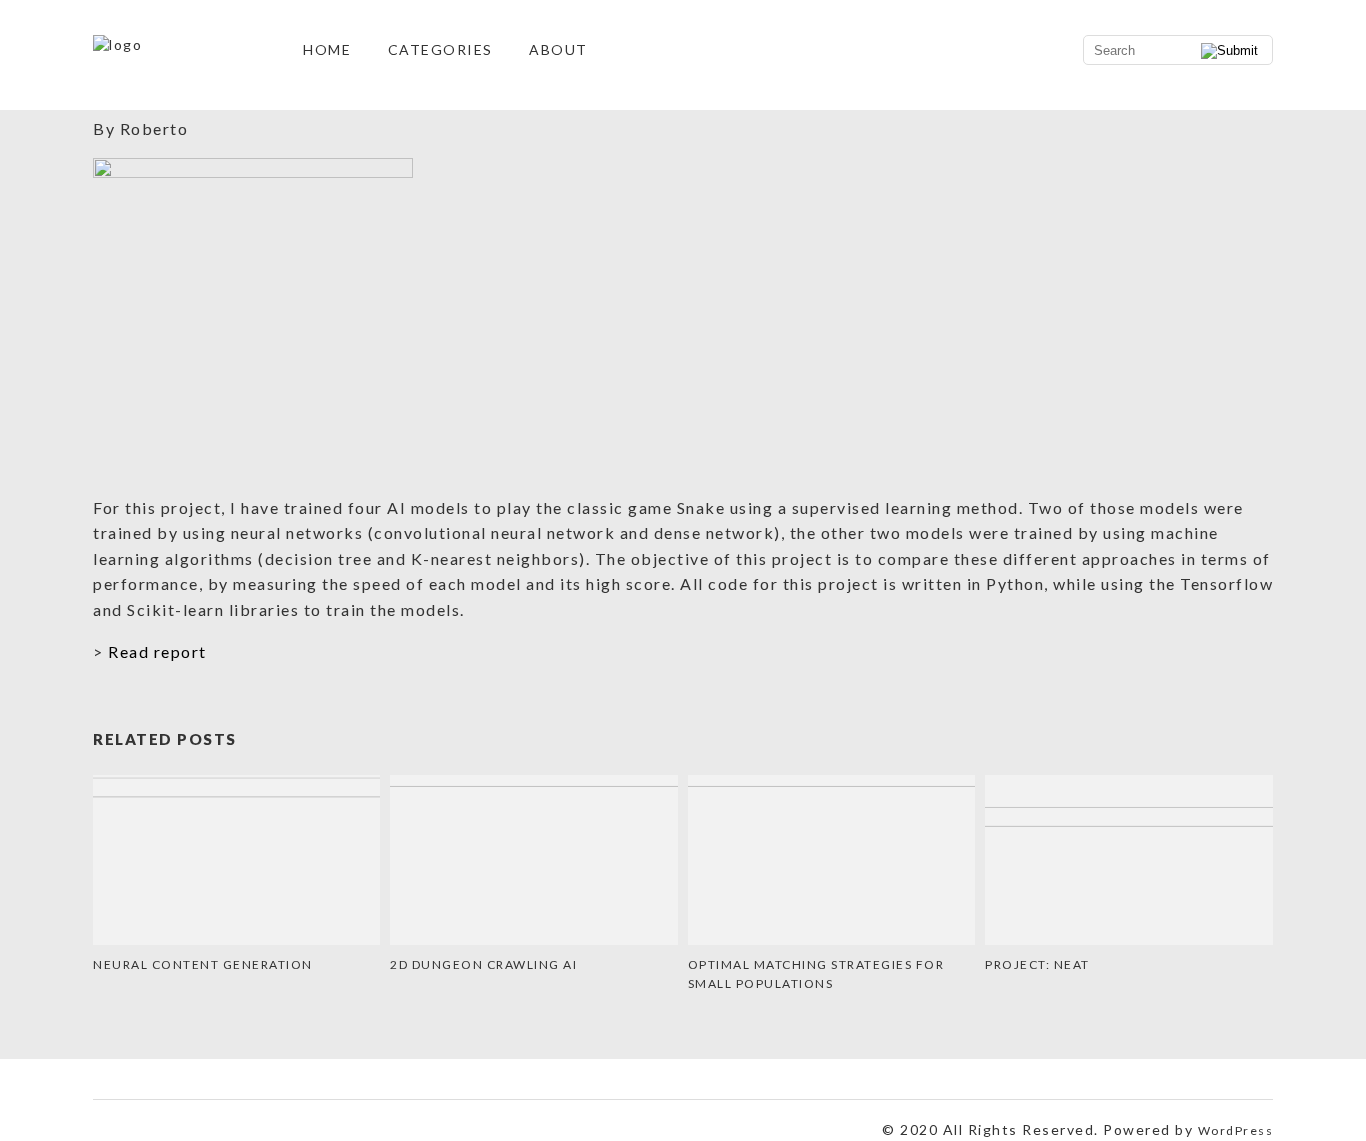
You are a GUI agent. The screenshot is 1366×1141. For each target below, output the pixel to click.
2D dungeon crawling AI (483, 964)
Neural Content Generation (203, 964)
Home (327, 49)
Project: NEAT (1037, 964)
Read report (157, 651)
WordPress (1236, 1130)
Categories (440, 49)
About (558, 49)
